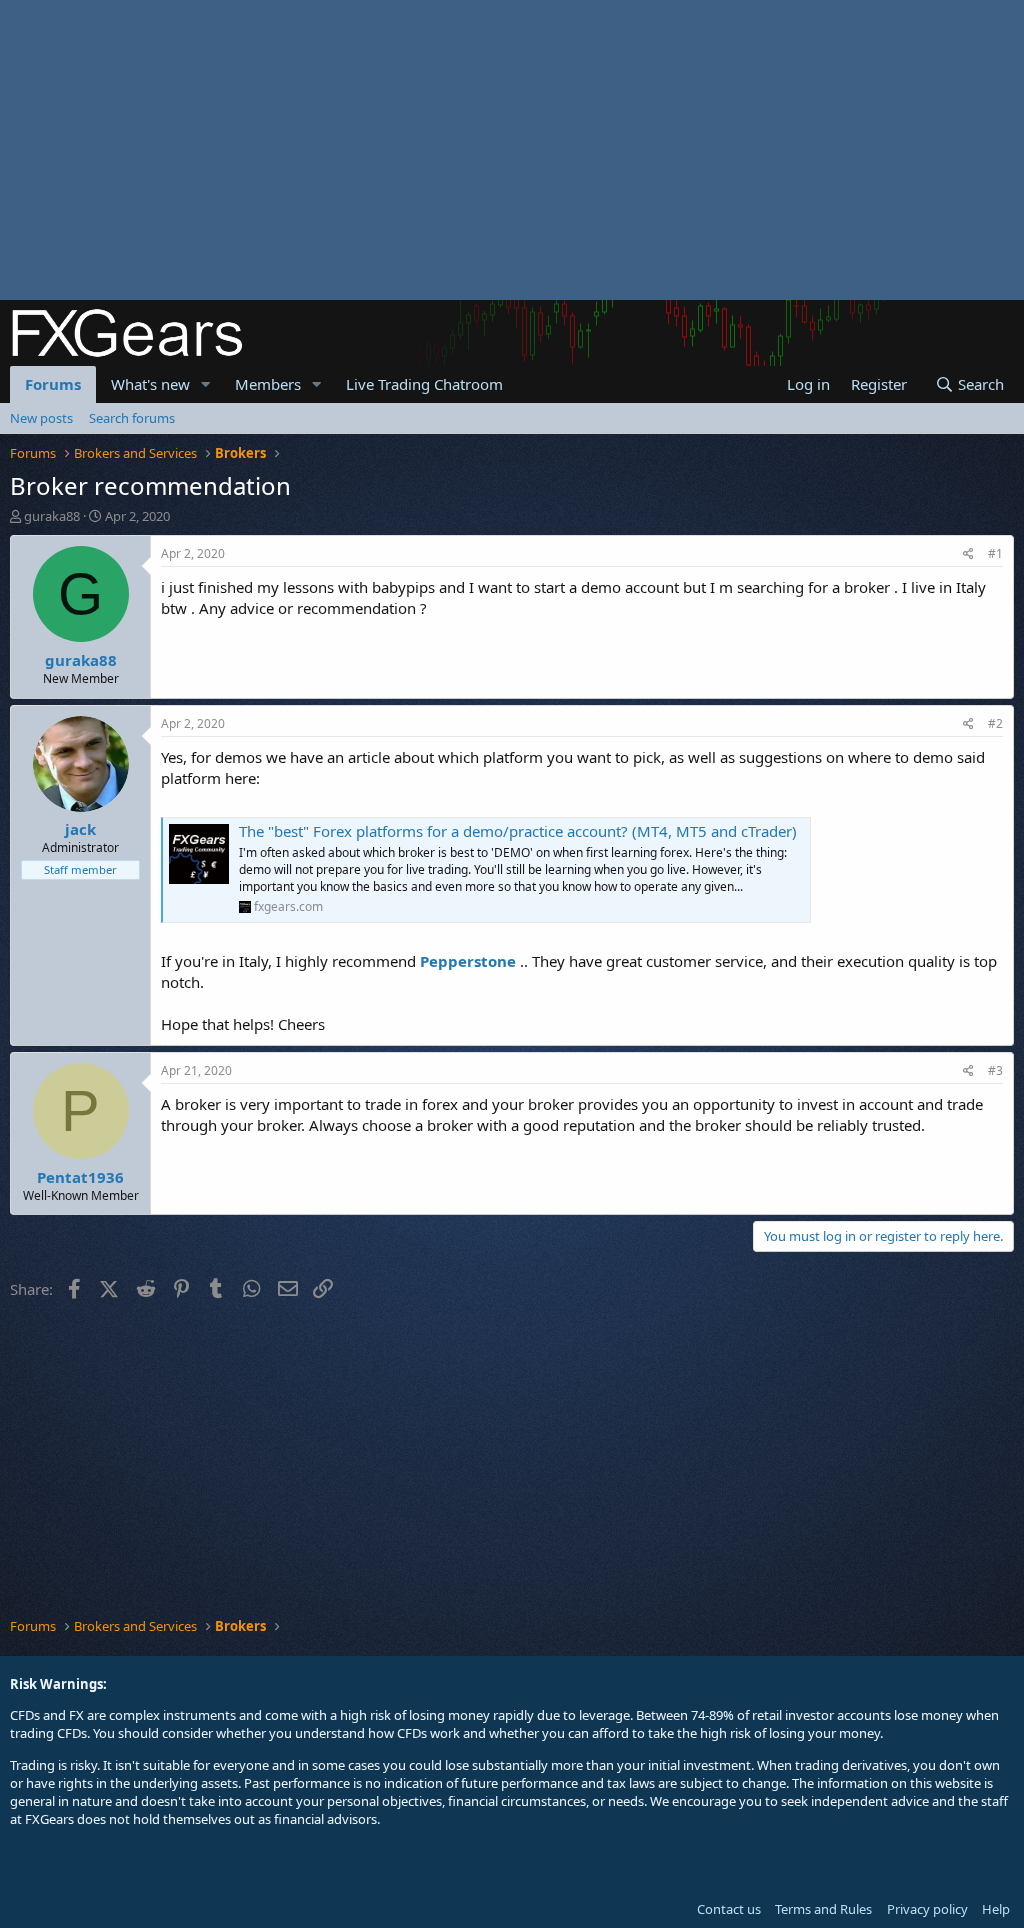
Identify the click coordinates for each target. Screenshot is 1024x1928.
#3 (995, 1070)
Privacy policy (927, 1909)
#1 (995, 553)
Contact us (729, 1909)
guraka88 (52, 516)
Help (996, 1909)
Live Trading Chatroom (424, 384)
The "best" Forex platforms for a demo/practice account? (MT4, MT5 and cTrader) (518, 831)
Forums (53, 384)
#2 (995, 723)
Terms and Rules (823, 1909)
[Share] (968, 554)
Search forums (132, 418)
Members (268, 384)
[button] (206, 384)
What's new (150, 384)
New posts (41, 418)
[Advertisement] (512, 150)
